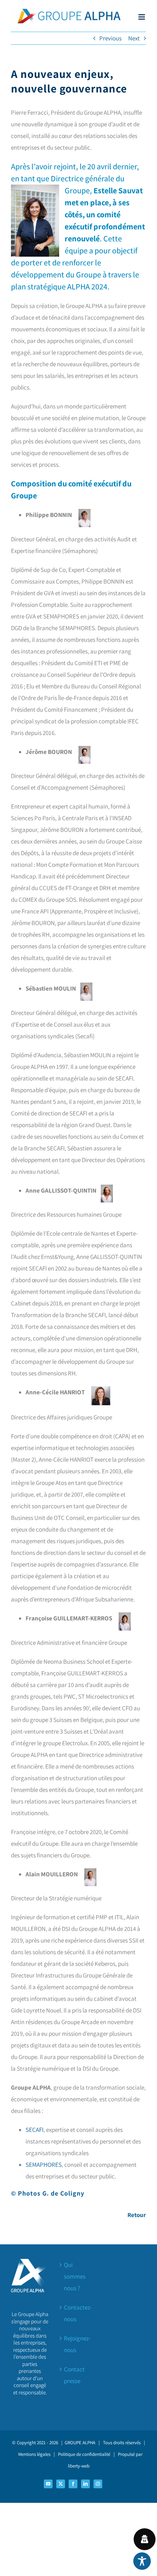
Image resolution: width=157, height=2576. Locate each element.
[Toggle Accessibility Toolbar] (142, 2561)
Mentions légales (34, 2454)
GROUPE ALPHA (80, 2443)
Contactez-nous (78, 2313)
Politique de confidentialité (84, 2454)
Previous (110, 38)
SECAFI (35, 2130)
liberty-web (79, 2466)
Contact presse (74, 2375)
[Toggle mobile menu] (142, 17)
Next (134, 38)
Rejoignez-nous (77, 2344)
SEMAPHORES (44, 2165)
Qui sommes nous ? (75, 2276)
